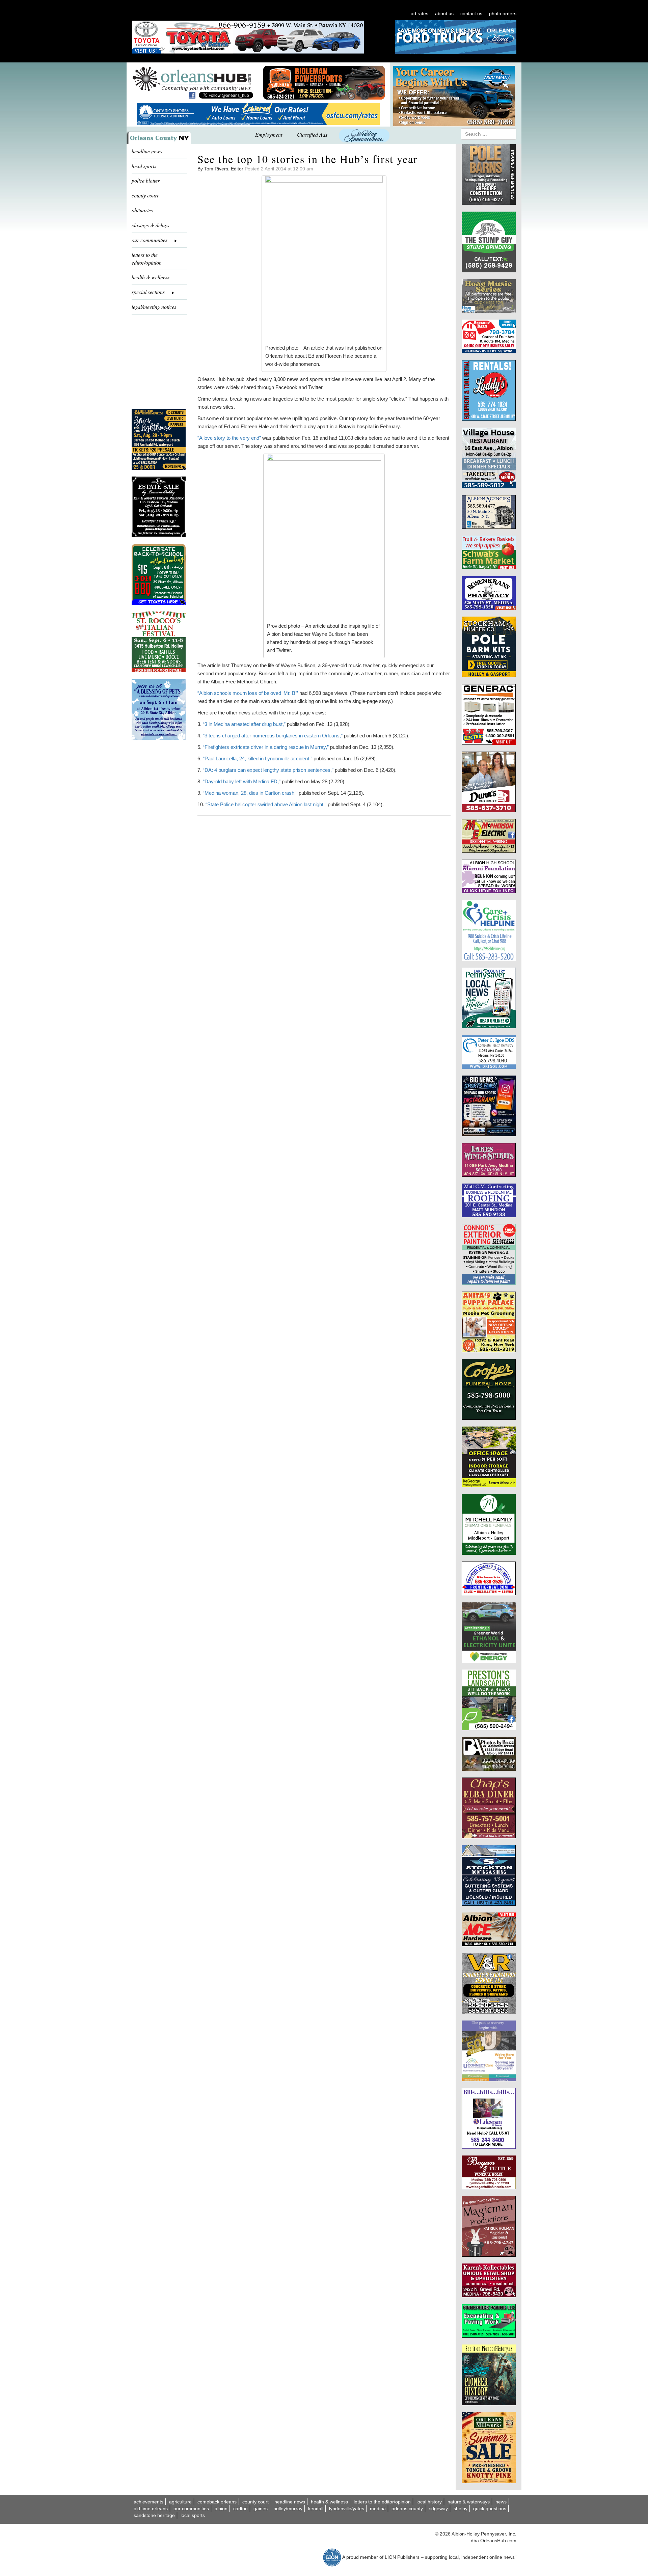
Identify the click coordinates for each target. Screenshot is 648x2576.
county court (145, 195)
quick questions (490, 2509)
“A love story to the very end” (229, 438)
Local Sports (193, 2515)
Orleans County (407, 2509)
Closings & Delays (150, 225)
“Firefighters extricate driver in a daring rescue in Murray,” (266, 747)
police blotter (146, 180)
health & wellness (151, 277)
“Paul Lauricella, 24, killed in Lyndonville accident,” (258, 758)
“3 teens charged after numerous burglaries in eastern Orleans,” (273, 736)
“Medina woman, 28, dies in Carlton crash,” (250, 793)
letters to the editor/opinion (147, 259)
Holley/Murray (288, 2509)
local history (429, 2502)
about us (444, 13)
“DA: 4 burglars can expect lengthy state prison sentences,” (268, 770)
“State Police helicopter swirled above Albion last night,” (266, 804)
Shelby (461, 2509)
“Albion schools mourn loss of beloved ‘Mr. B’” (248, 693)
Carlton (240, 2509)
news (501, 2502)
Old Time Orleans (151, 2509)
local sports (144, 166)
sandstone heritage (154, 2515)
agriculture (180, 2502)
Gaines (261, 2509)
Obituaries (142, 210)
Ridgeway (438, 2509)
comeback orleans (217, 2502)
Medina (378, 2509)
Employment (269, 134)
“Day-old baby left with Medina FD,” (242, 781)
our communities (191, 2509)
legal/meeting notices (154, 307)
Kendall (316, 2509)
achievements (148, 2502)
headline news (147, 151)
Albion (221, 2509)
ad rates (420, 13)
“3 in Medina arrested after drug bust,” (244, 724)
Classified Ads (312, 134)
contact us (471, 13)
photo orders (503, 13)
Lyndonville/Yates (347, 2509)
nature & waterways (469, 2502)
